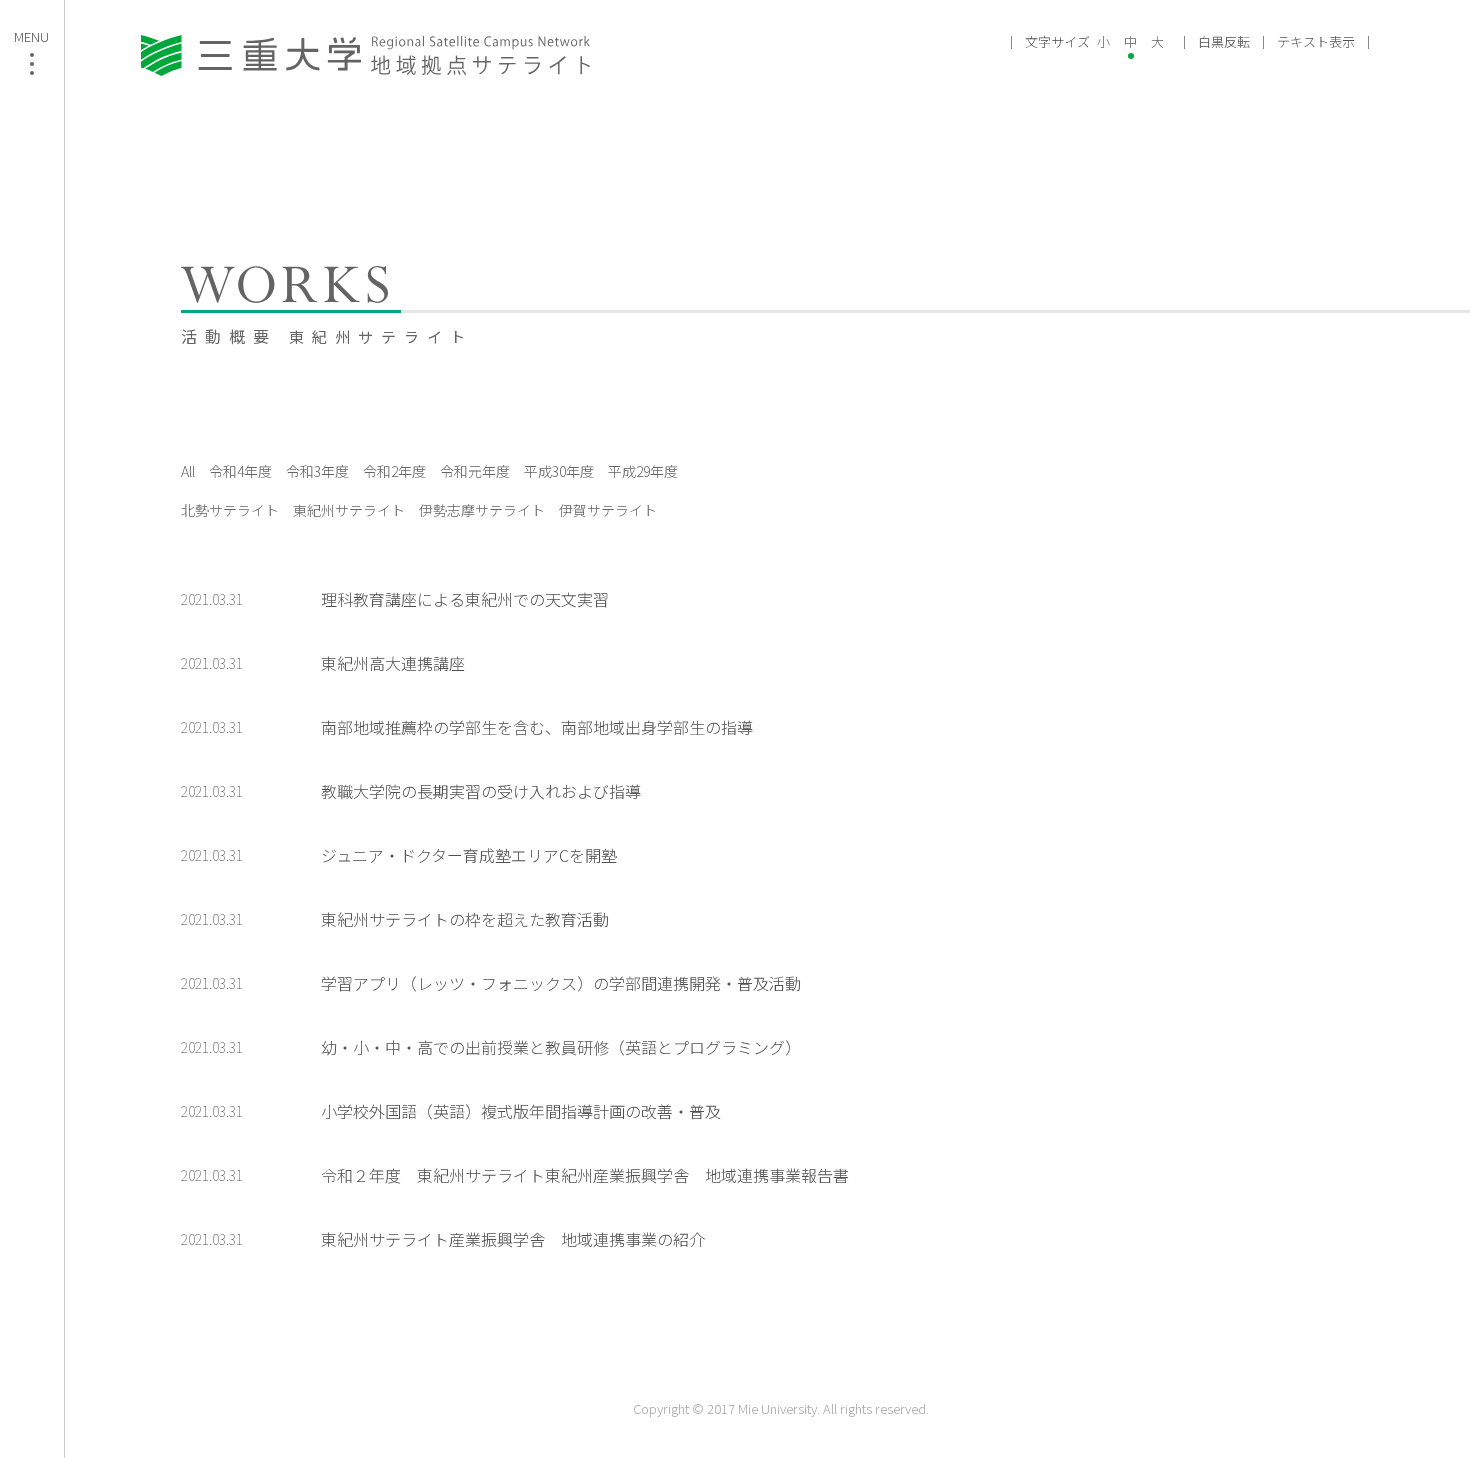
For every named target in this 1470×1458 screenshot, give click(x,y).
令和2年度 (394, 471)
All (188, 471)
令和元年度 (475, 471)
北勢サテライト (230, 510)
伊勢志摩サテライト (482, 510)
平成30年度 (559, 471)
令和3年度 (317, 471)
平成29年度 (643, 471)
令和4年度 (240, 471)
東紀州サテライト (349, 510)
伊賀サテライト (608, 510)
